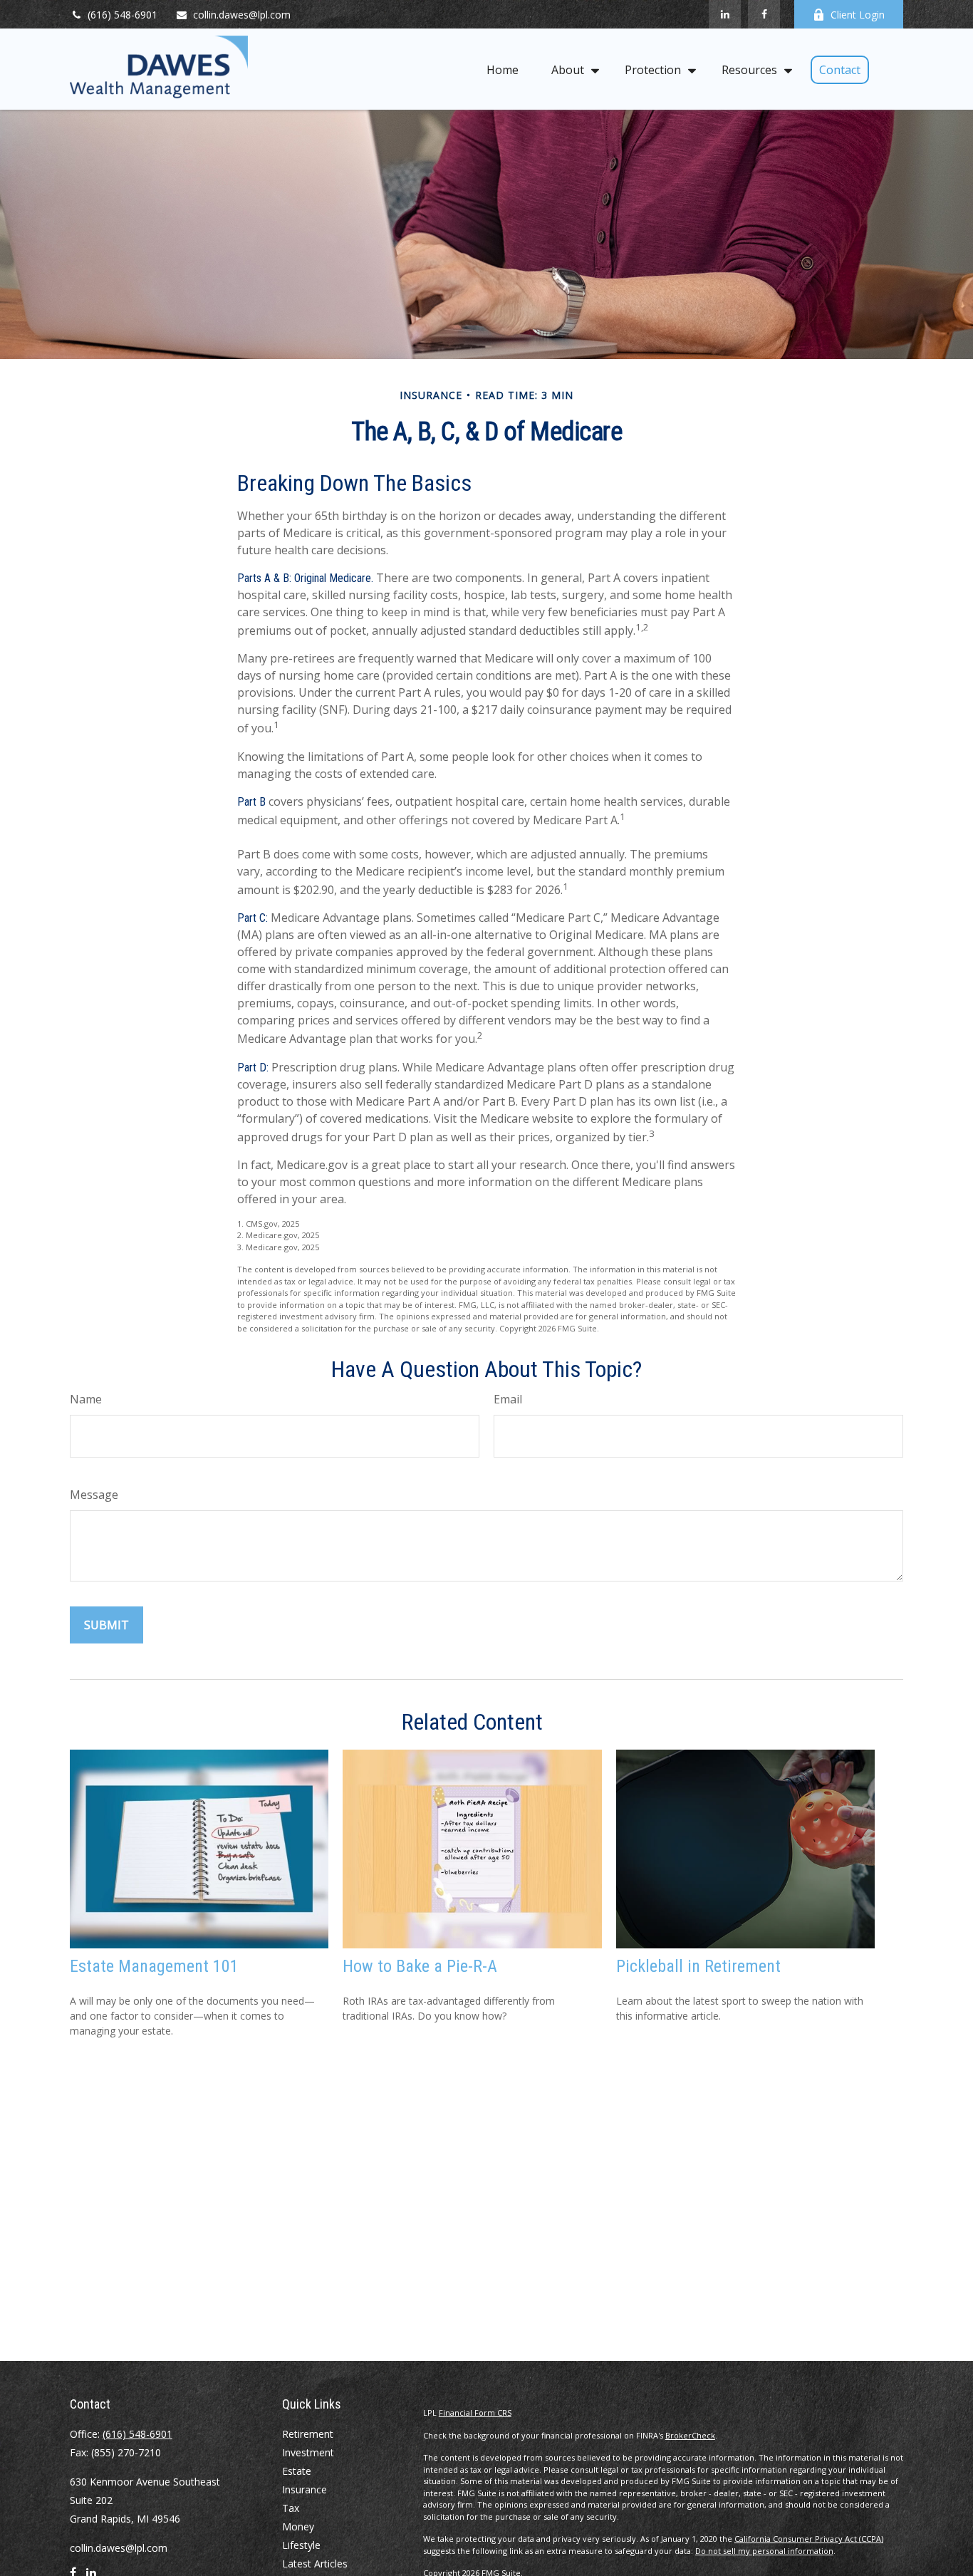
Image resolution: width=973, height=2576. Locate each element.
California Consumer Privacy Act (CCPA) (809, 2539)
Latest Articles (315, 2564)
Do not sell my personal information (764, 2551)
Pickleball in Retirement (698, 1966)
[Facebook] (764, 14)
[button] (503, 69)
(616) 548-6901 (123, 15)
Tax (291, 2508)
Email (508, 1399)
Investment (308, 2452)
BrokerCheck (690, 2435)
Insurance (305, 2489)
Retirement (308, 2434)
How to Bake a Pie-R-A (420, 1966)
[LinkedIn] (725, 14)
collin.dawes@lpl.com (242, 15)
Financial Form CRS (475, 2413)
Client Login (858, 15)
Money (298, 2526)
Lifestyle (301, 2545)
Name (86, 1399)
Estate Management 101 (154, 1966)
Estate (297, 2471)
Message (94, 1495)
